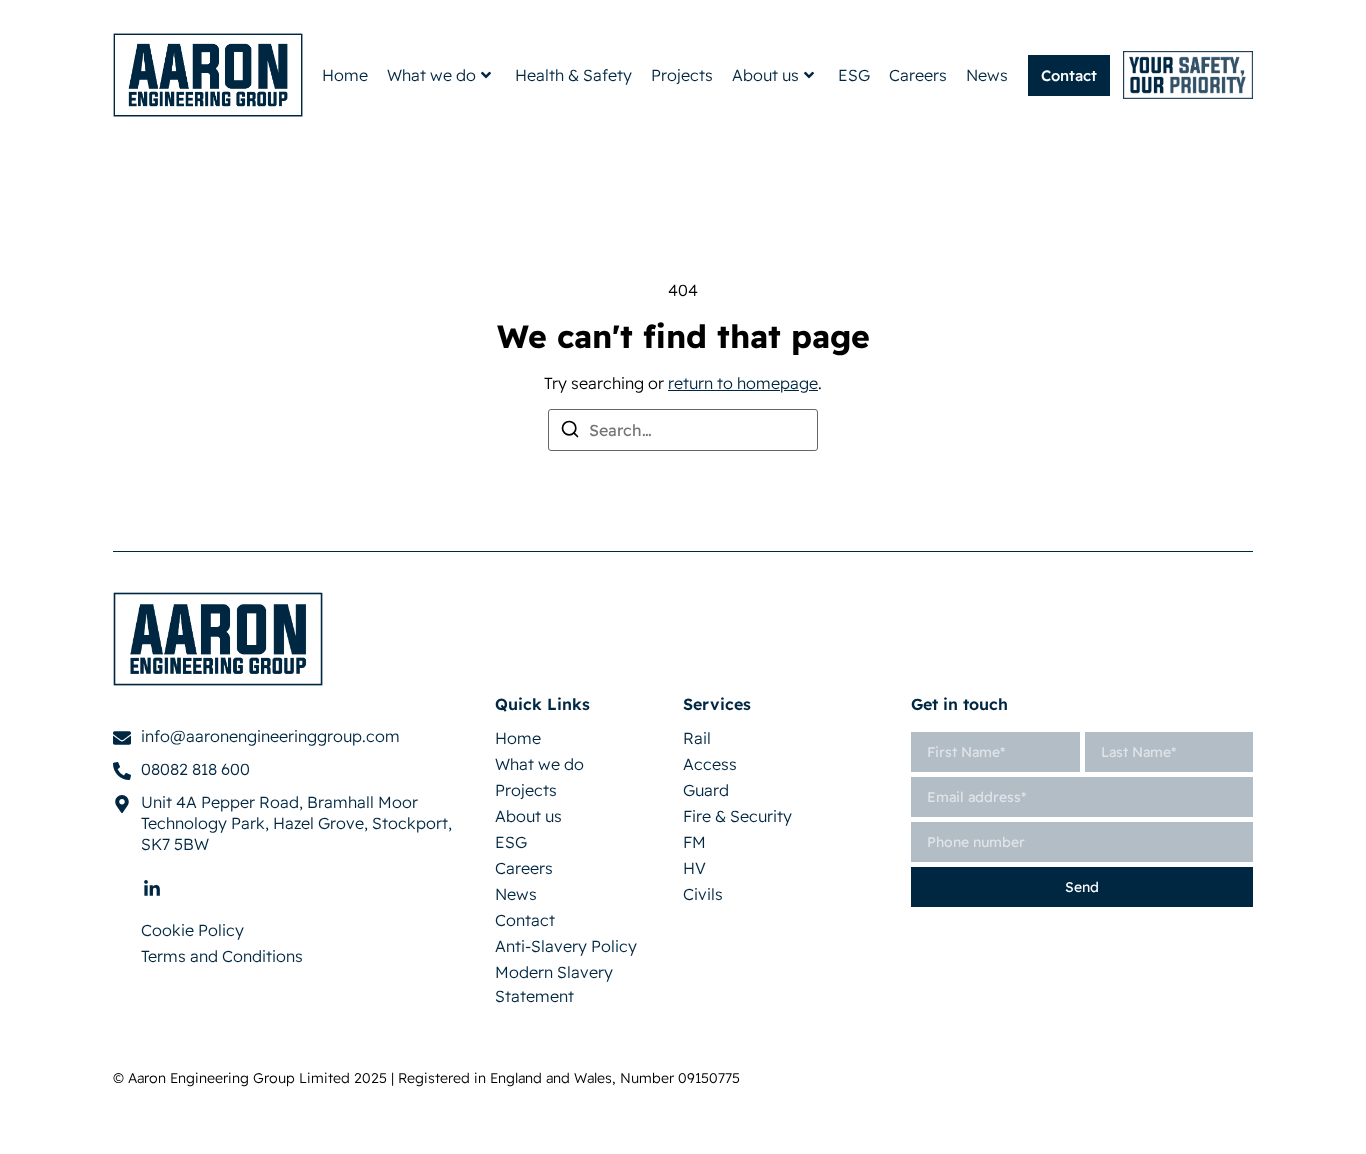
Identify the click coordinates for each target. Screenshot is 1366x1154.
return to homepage (743, 383)
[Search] (570, 432)
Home (345, 75)
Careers (918, 75)
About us (765, 75)
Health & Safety (573, 75)
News (987, 75)
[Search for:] (683, 430)
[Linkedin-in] (152, 889)
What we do (431, 75)
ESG (854, 75)
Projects (682, 75)
